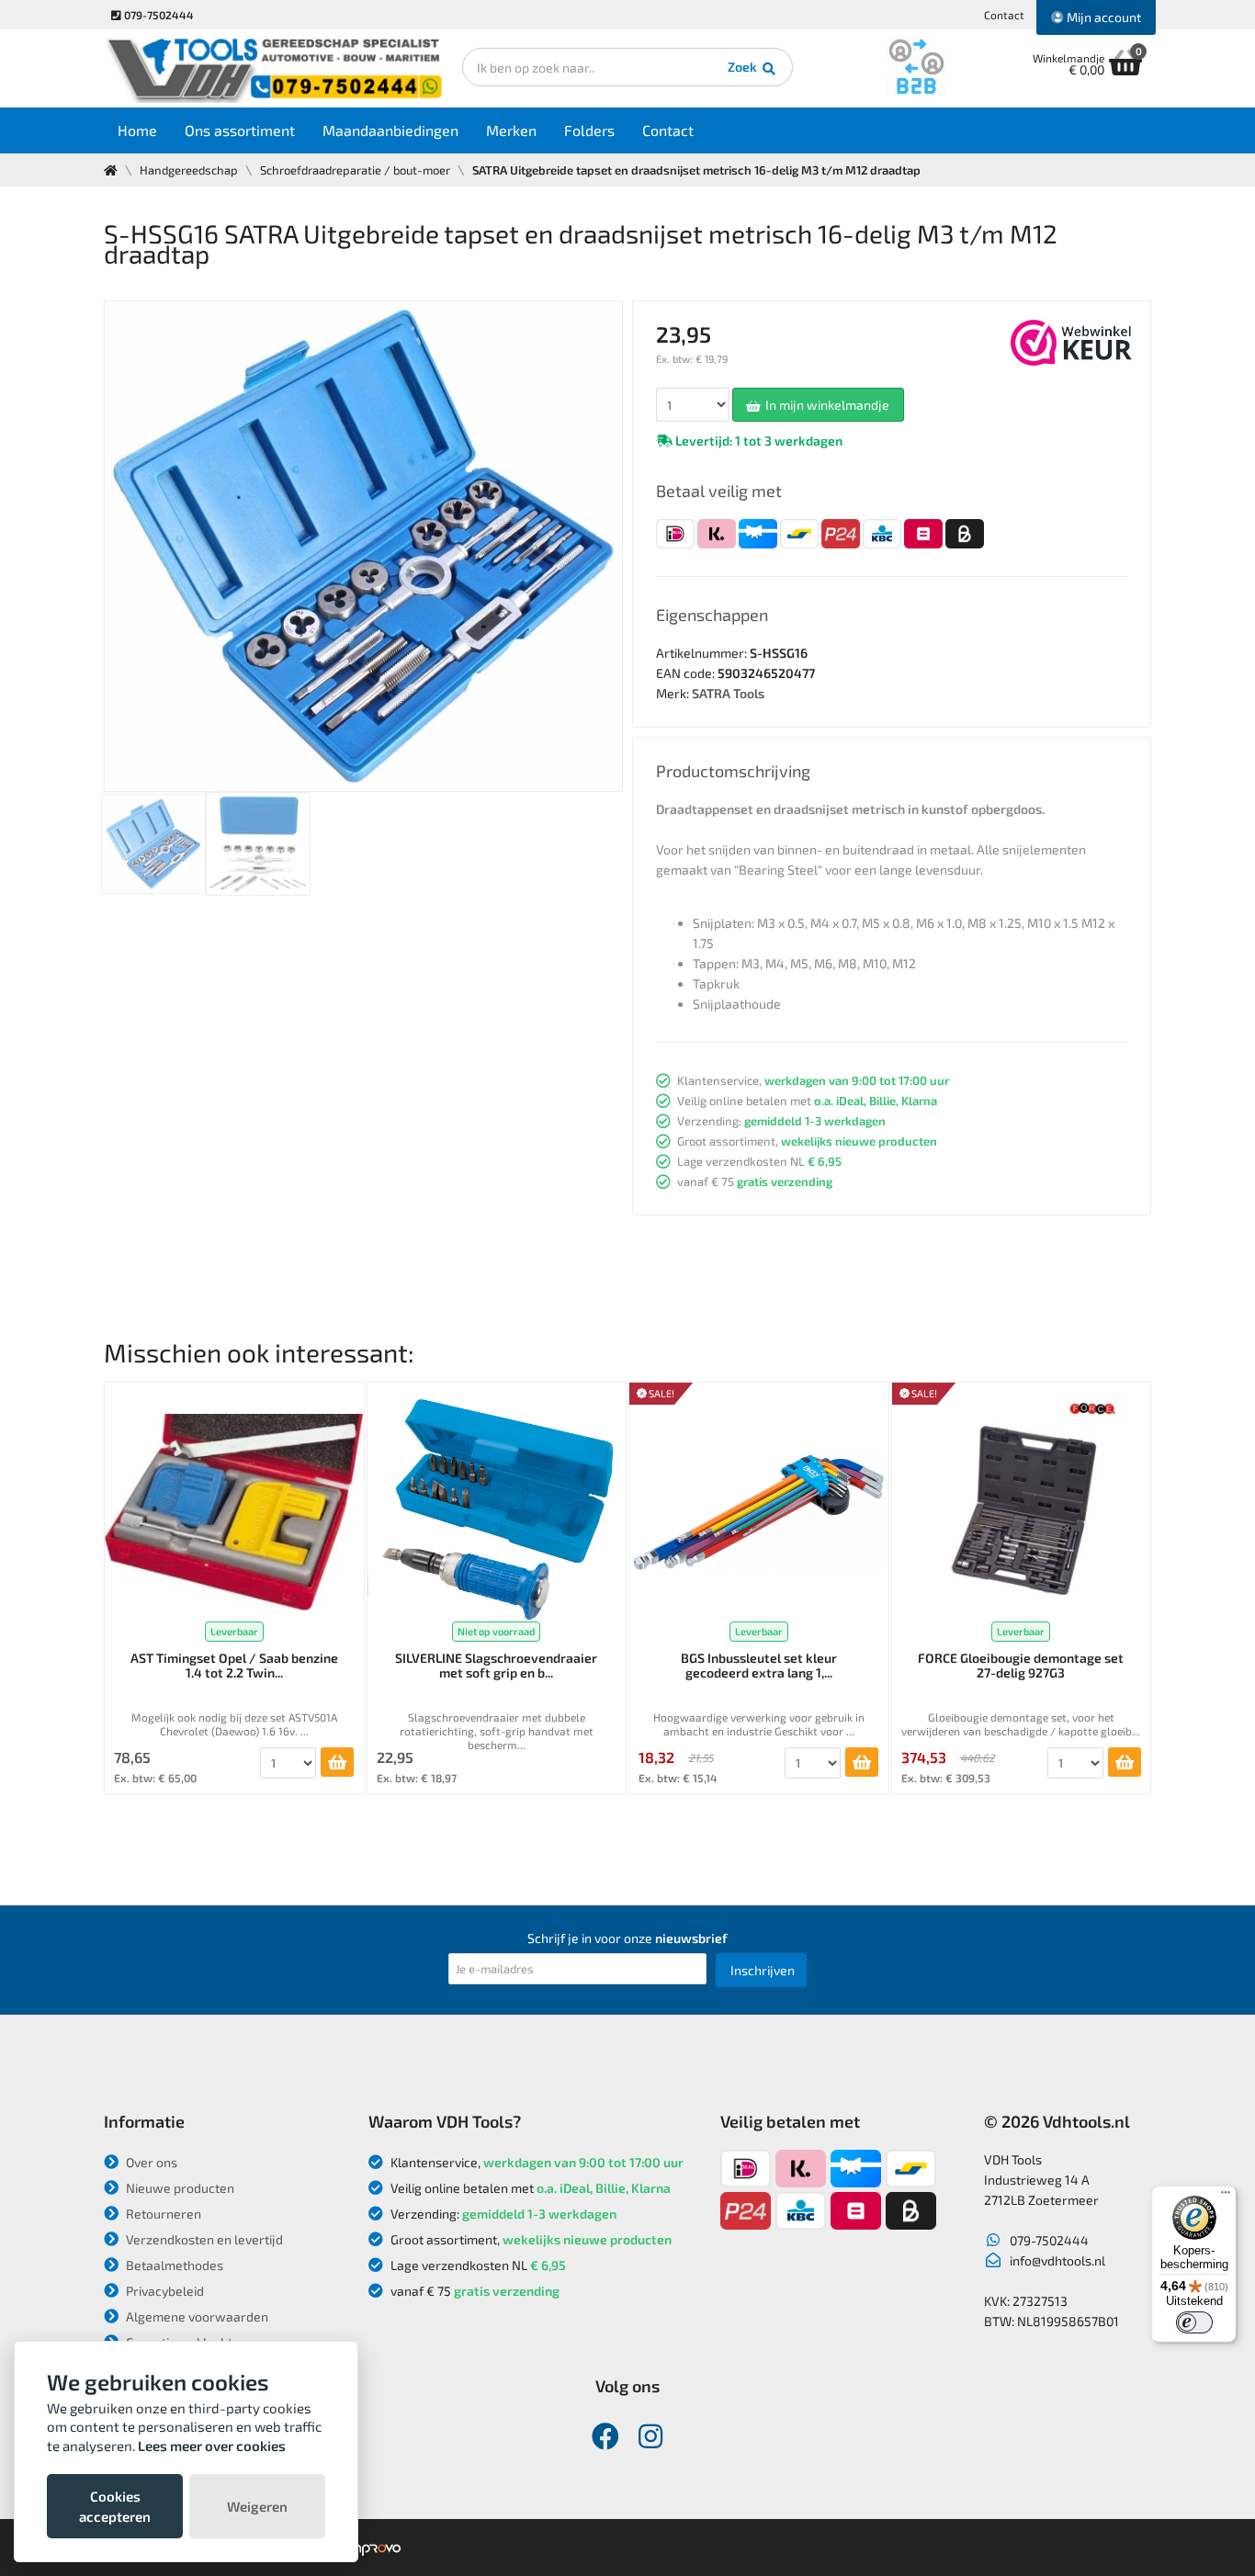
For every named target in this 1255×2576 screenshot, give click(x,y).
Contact (1004, 15)
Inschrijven (763, 1970)
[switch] (1194, 2322)
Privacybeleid (164, 2291)
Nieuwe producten (179, 2188)
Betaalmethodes (173, 2265)
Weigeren (257, 2506)
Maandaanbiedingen (390, 130)
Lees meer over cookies (212, 2446)
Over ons (150, 2162)
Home (137, 130)
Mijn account (1102, 17)
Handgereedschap (189, 170)
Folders (589, 130)
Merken (511, 130)
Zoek (744, 67)
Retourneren (162, 2214)
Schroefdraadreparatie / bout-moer (355, 170)
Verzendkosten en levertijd (203, 2239)
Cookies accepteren (115, 2506)
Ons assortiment (240, 130)
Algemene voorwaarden (196, 2316)
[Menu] (1226, 2197)
